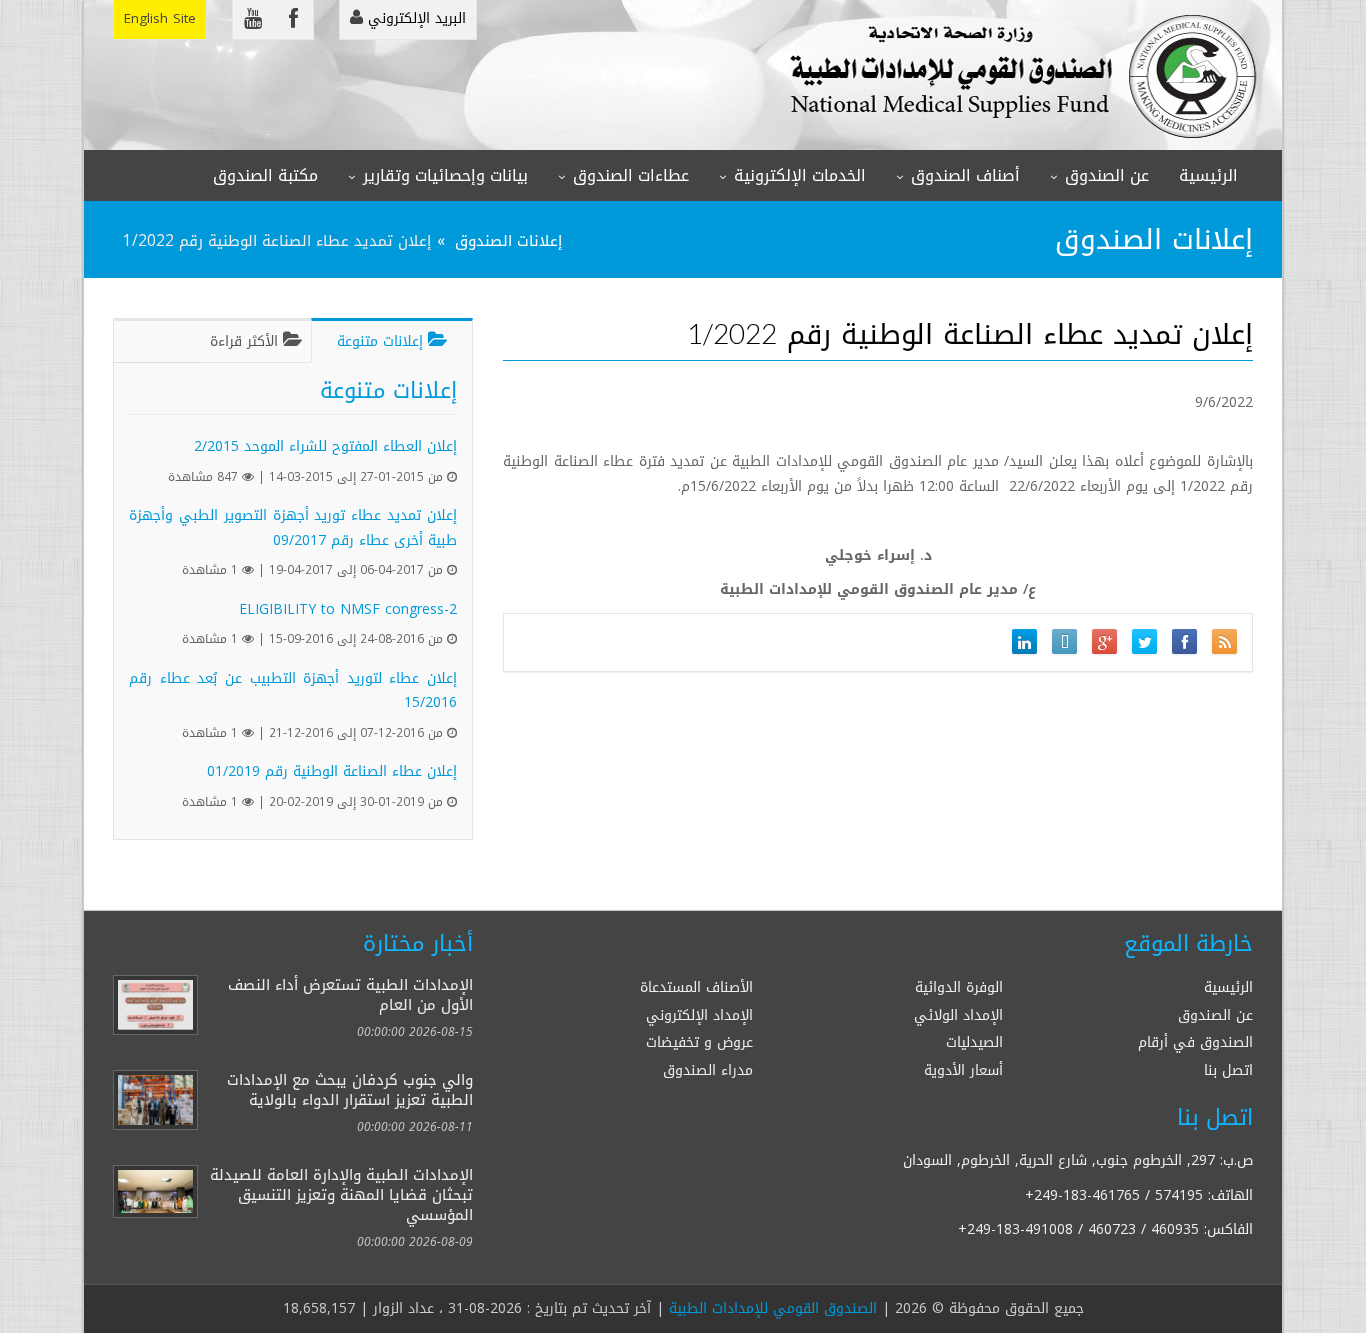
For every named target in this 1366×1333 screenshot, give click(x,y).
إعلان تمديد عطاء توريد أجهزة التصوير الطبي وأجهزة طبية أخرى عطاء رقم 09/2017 (293, 528)
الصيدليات (974, 1042)
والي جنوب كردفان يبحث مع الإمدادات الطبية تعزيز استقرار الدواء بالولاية (350, 1089)
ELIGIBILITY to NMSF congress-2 (348, 609)
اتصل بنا (1228, 1070)
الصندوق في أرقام (1195, 1042)
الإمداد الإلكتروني (699, 1015)
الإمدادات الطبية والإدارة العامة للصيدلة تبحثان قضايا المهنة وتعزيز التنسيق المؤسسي (341, 1194)
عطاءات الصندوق (631, 175)
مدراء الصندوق (708, 1070)
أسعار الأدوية (963, 1070)
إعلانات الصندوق (508, 240)
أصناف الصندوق (965, 175)
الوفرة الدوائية (959, 987)
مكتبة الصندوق (265, 175)
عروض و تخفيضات (699, 1042)
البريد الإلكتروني (414, 18)
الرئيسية (1208, 175)
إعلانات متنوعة (382, 341)
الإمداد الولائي (958, 1015)
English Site (160, 18)
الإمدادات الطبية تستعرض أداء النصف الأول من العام (350, 994)
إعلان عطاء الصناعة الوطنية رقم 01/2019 (332, 771)
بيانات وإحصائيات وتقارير (445, 175)
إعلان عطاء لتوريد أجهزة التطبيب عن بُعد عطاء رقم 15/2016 (293, 691)
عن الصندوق (1107, 175)
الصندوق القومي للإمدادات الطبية (773, 1308)
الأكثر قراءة (246, 341)
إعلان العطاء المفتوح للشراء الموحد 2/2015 (325, 446)
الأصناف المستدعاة (696, 987)
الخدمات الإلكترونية (800, 175)
